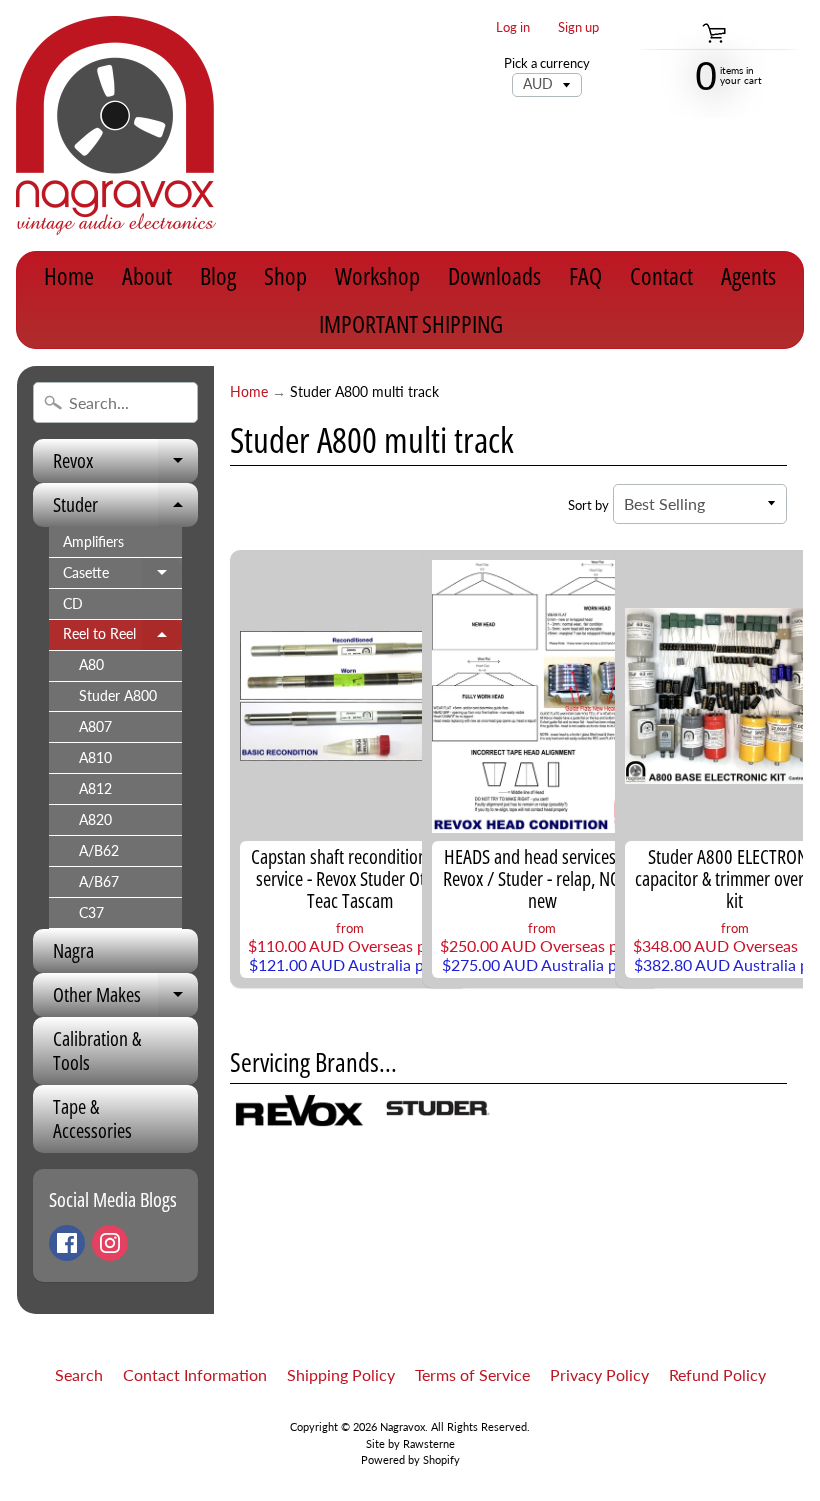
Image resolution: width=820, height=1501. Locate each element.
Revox (125, 465)
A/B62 (99, 851)
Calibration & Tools (97, 1050)
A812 (95, 789)
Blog (218, 275)
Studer (125, 509)
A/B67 (99, 882)
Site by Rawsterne (410, 1443)
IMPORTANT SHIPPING (411, 323)
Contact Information (195, 1374)
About (147, 275)
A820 (95, 820)
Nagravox (402, 1426)
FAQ (585, 275)
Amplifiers (93, 542)
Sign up (578, 27)
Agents (748, 275)
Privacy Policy (599, 1374)
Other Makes (125, 999)
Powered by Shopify (410, 1459)
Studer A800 (118, 696)
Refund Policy (717, 1374)
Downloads (494, 275)
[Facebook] (67, 1243)
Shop (285, 275)
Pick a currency (547, 63)
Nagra (73, 950)
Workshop (377, 275)
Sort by (588, 505)
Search (79, 1374)
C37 (91, 913)
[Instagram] (110, 1243)
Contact (661, 275)
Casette (122, 577)
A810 (95, 758)
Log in (513, 27)
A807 (95, 727)
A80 (91, 665)
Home (69, 275)
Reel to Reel (122, 638)
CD (73, 604)
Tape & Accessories (92, 1118)
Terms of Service (472, 1374)
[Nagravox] (116, 125)
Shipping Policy (341, 1374)
